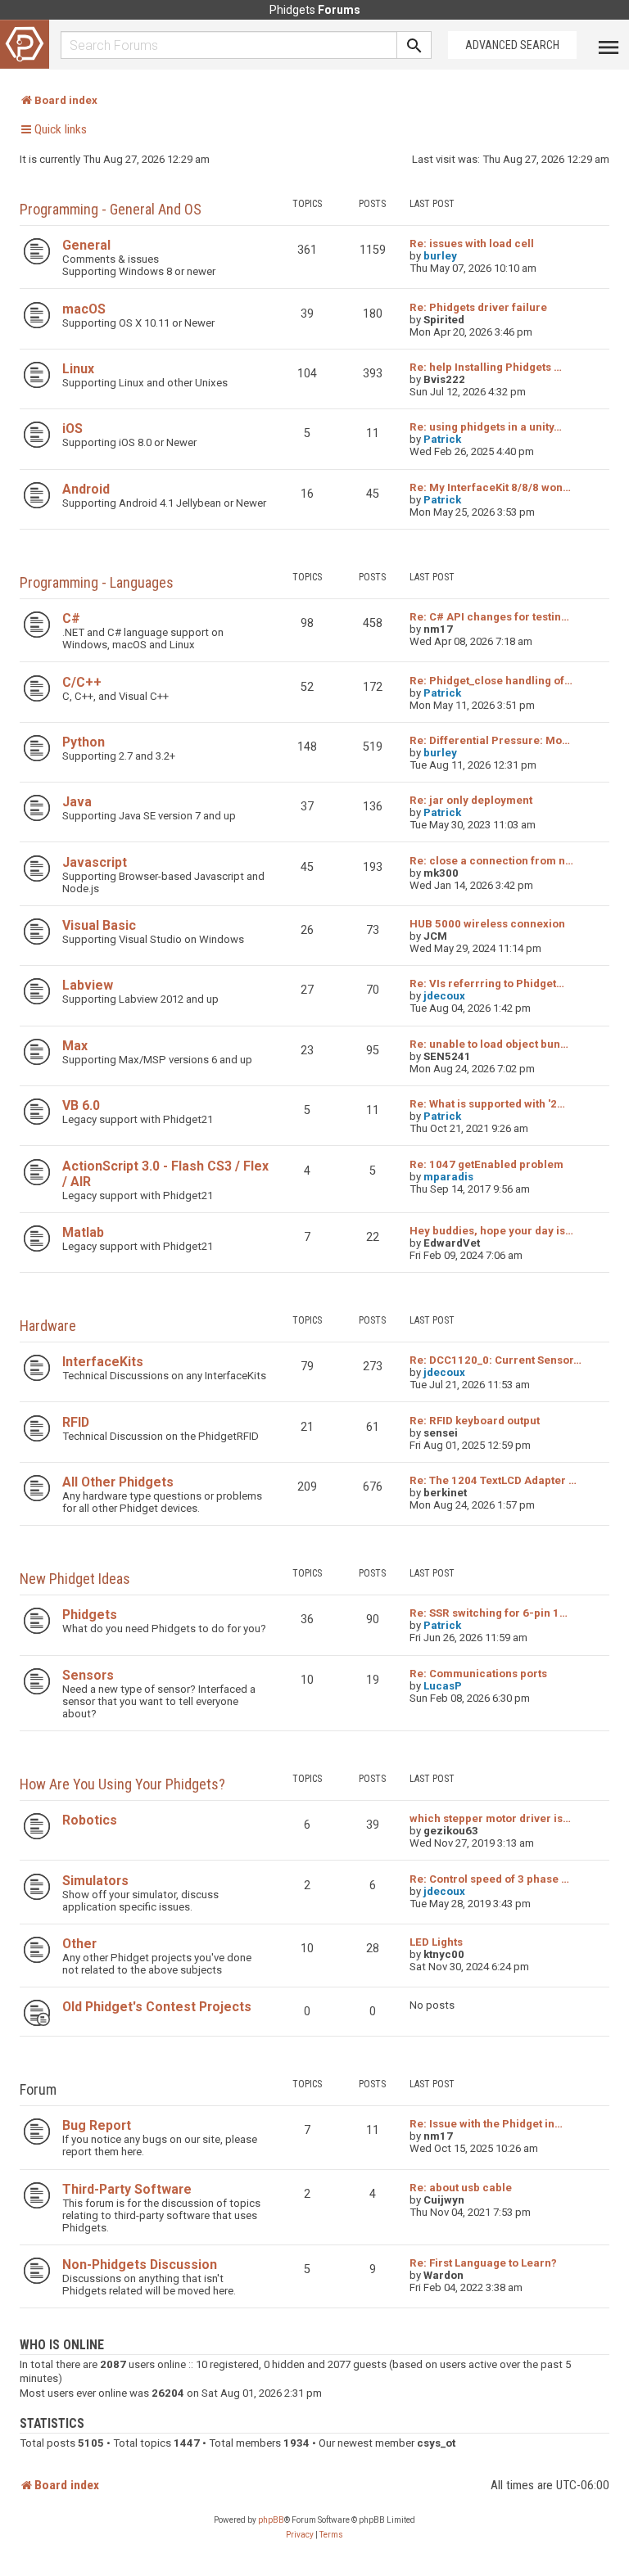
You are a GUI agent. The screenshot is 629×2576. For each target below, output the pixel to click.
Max (75, 1046)
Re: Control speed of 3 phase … (489, 1879)
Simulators (95, 1881)
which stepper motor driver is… (490, 1818)
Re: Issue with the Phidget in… (486, 2124)
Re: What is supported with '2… (487, 1104)
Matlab (83, 1232)
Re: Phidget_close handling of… (491, 681)
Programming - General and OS (111, 209)
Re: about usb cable (461, 2188)
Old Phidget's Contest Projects (157, 2007)
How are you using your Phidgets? (122, 1784)
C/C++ (82, 682)
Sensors (88, 1675)
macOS (84, 309)
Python (84, 742)
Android (86, 489)
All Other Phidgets (118, 1482)
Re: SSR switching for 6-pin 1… (489, 1613)
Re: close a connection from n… (491, 861)
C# (71, 618)
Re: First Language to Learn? (483, 2263)
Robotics (90, 1820)
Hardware (48, 1326)
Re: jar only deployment (471, 800)
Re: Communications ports (478, 1674)
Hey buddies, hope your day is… (491, 1231)
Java (77, 802)
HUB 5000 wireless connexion (487, 924)
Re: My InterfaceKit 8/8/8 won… (490, 487)
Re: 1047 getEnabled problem (486, 1164)
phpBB (271, 2520)
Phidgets (90, 1615)
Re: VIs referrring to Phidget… (487, 983)
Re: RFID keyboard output (475, 1421)
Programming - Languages (97, 582)
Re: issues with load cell (472, 244)
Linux (78, 369)
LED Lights (436, 1942)
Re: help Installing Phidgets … (486, 367)
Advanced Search (512, 45)
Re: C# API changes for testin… (489, 617)
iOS (72, 429)
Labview (88, 985)
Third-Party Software (127, 2189)
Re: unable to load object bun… (489, 1044)
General (86, 245)
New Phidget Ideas (75, 1579)
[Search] (414, 45)
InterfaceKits (103, 1362)
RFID (76, 1422)
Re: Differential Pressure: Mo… (490, 740)
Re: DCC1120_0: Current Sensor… (496, 1360)
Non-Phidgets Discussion (140, 2265)
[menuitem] (300, 2535)
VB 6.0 (81, 1105)
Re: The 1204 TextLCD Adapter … (493, 1480)
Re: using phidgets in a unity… (486, 427)
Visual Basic (99, 925)
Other (79, 1944)
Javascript (95, 862)
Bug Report (97, 2125)
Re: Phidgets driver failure (478, 307)
